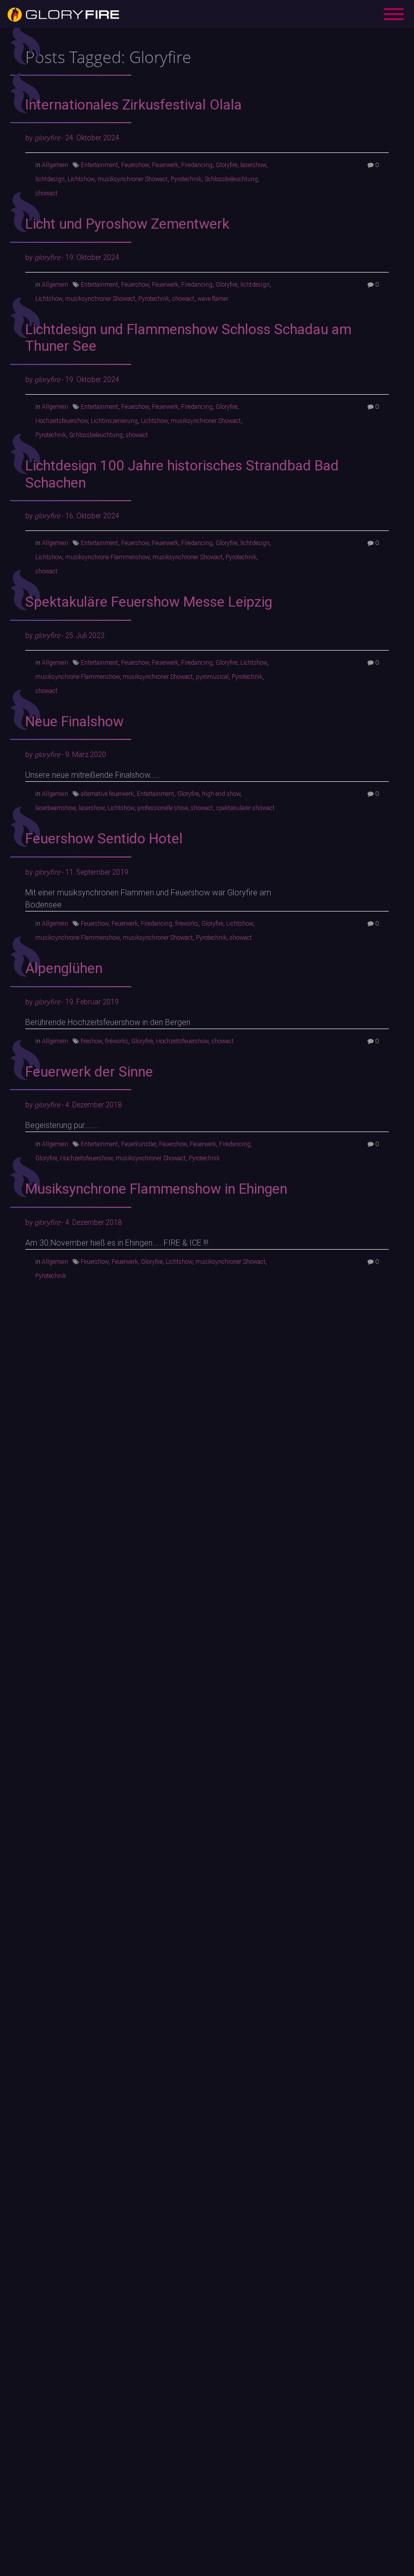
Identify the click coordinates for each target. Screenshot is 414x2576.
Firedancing (197, 165)
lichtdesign (50, 179)
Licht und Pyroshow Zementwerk (127, 224)
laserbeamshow (56, 808)
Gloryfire (226, 165)
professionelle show (163, 808)
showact (46, 193)
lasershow (253, 165)
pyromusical (212, 677)
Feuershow (135, 165)
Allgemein (55, 165)
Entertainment (99, 165)
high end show (221, 794)
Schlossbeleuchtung (231, 179)
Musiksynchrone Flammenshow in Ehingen (156, 1189)
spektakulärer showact (245, 808)
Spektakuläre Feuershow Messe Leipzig (149, 602)
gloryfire (47, 138)
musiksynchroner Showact (133, 179)
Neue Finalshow (74, 721)
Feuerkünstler (139, 1144)
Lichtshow (81, 179)
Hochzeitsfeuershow (62, 421)
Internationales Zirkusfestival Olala (134, 105)
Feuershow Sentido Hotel (104, 839)
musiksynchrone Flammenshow (107, 557)
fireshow (91, 1041)
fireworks (187, 924)
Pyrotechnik (186, 179)
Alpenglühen (64, 968)
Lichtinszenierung (114, 421)
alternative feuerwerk (107, 794)
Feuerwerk (165, 165)
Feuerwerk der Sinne (89, 1072)
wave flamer (213, 299)
